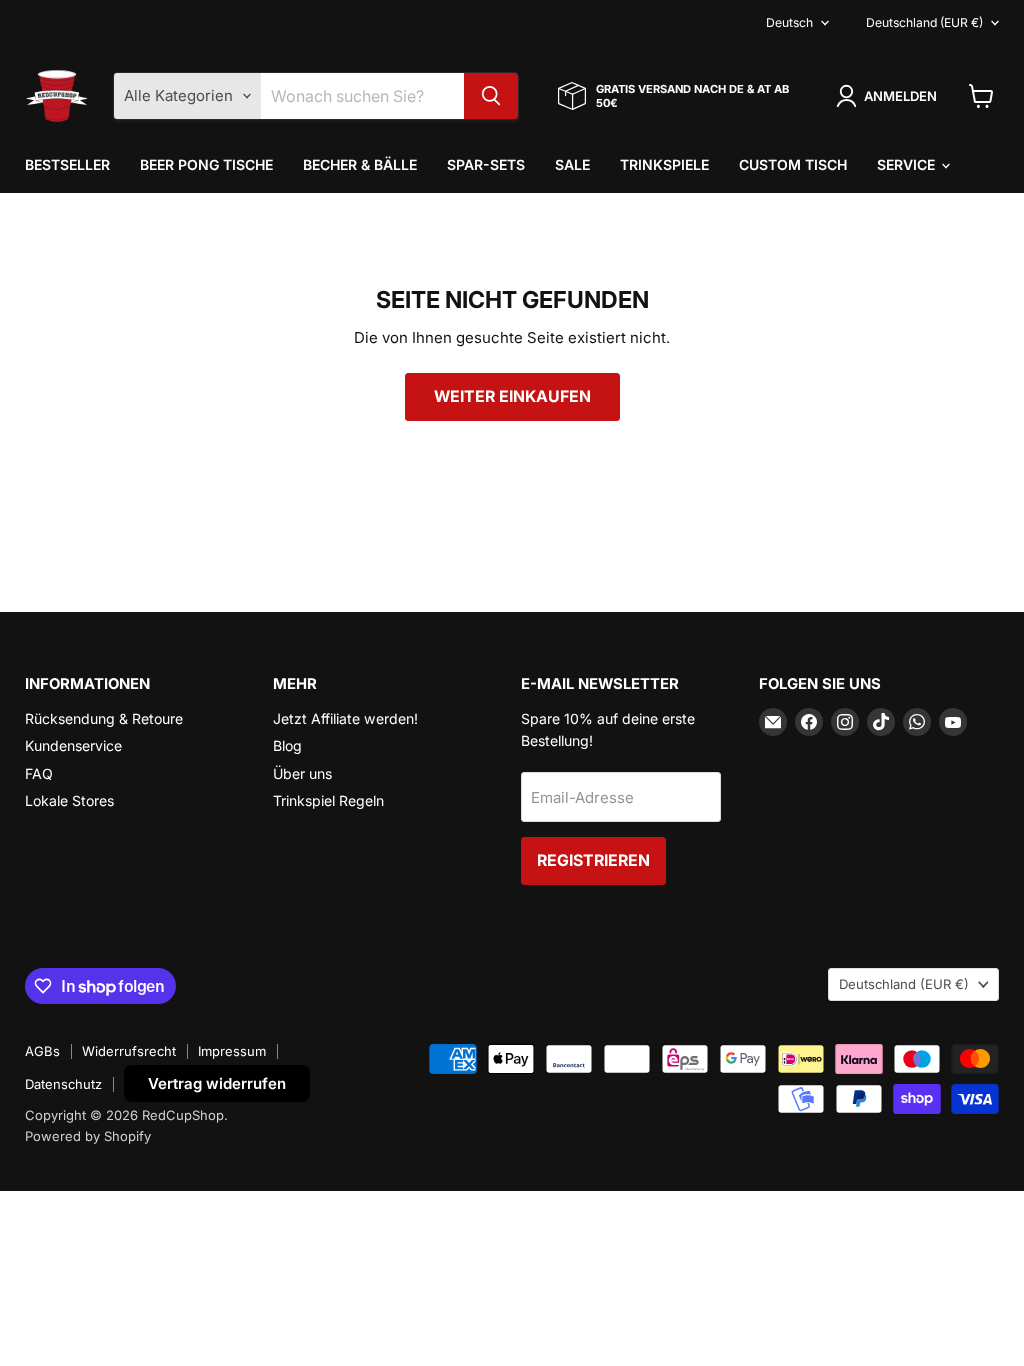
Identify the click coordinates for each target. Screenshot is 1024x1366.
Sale (572, 164)
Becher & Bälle (360, 164)
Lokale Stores (69, 800)
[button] (890, 96)
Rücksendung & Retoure (104, 718)
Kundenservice (73, 745)
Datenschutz (63, 1084)
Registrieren (593, 860)
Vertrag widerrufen (217, 1083)
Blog (287, 745)
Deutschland (924, 22)
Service (908, 164)
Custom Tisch (793, 164)
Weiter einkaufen (512, 396)
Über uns (302, 773)
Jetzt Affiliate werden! (345, 718)
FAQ (39, 773)
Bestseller (67, 164)
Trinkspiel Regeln (328, 800)
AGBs (42, 1051)
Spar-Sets (486, 164)
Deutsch (789, 22)
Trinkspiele (664, 164)
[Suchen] (491, 96)
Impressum (232, 1051)
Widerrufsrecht (129, 1051)
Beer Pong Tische (206, 164)
